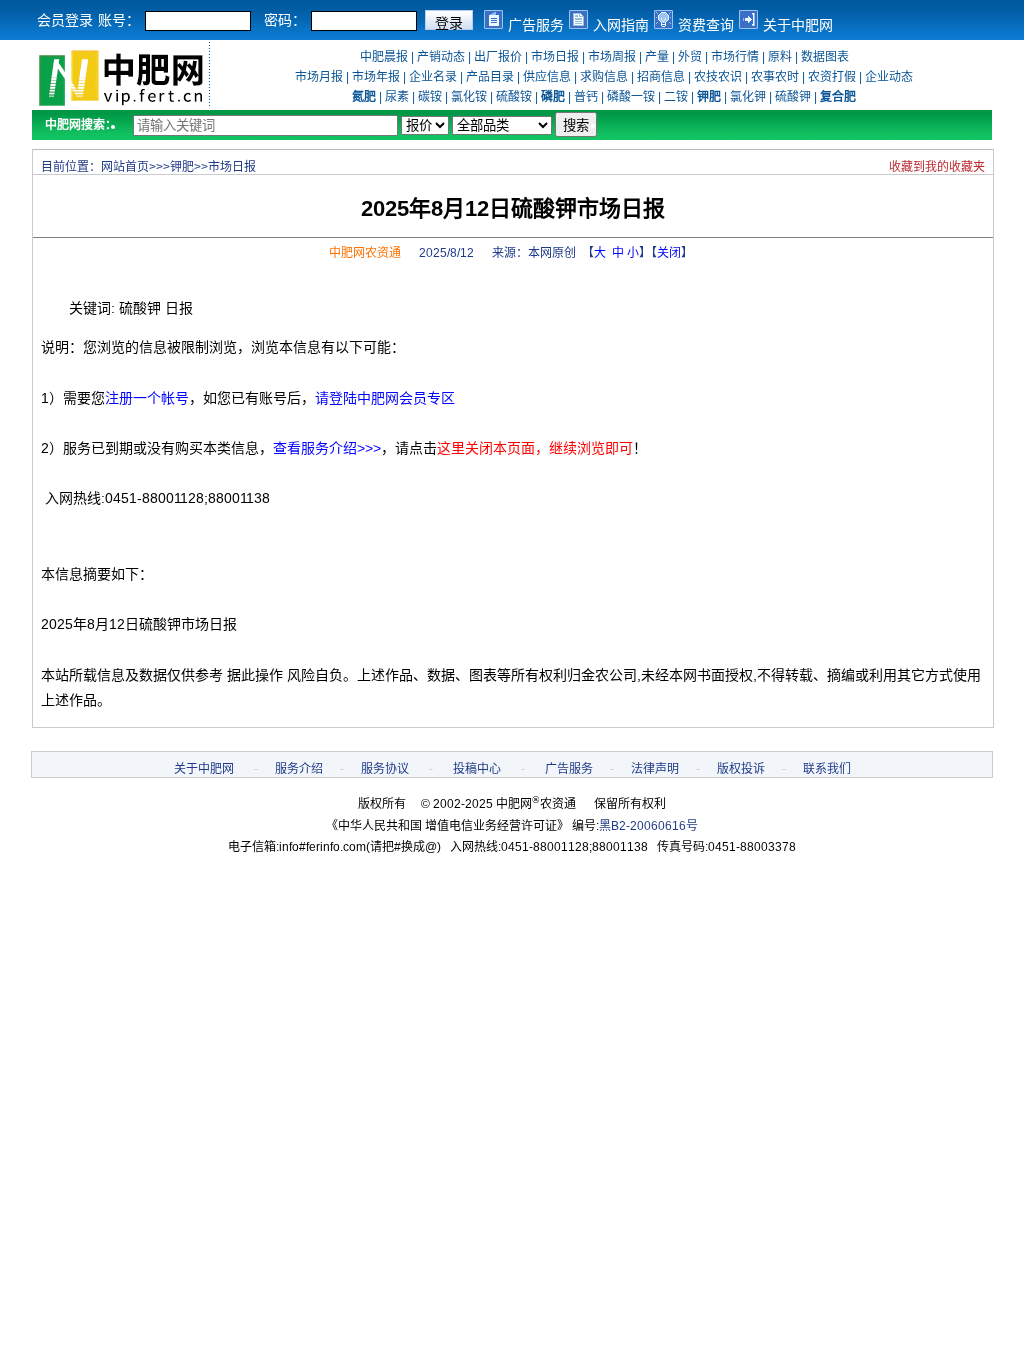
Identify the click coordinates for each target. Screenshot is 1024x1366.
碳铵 (430, 97)
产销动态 (441, 57)
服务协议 (385, 769)
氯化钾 (748, 97)
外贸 (690, 57)
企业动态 (889, 77)
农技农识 (718, 77)
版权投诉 (741, 769)
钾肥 (182, 167)
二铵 (676, 97)
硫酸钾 (793, 97)
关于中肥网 (798, 25)
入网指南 (621, 25)
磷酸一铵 (631, 97)
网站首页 (125, 167)
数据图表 (825, 57)
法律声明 (655, 769)
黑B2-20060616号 (648, 826)
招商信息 (661, 77)
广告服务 (536, 25)
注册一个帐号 (147, 398)
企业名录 (433, 77)
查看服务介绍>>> (327, 448)
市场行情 (735, 57)
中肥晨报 (384, 57)
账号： (119, 20)
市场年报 (376, 77)
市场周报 (612, 57)
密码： (285, 20)
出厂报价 (498, 57)
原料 (780, 57)
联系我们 (827, 769)
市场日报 (555, 57)
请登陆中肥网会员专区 (385, 398)
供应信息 (547, 77)
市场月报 (319, 77)
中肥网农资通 (365, 253)
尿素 (397, 97)
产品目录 (490, 77)
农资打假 (832, 77)
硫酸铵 (514, 97)
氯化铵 (469, 97)
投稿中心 (477, 769)
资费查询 (706, 25)
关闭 (669, 253)
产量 (657, 57)
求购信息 (604, 77)
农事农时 (775, 77)
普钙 (586, 97)
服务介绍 (299, 769)
